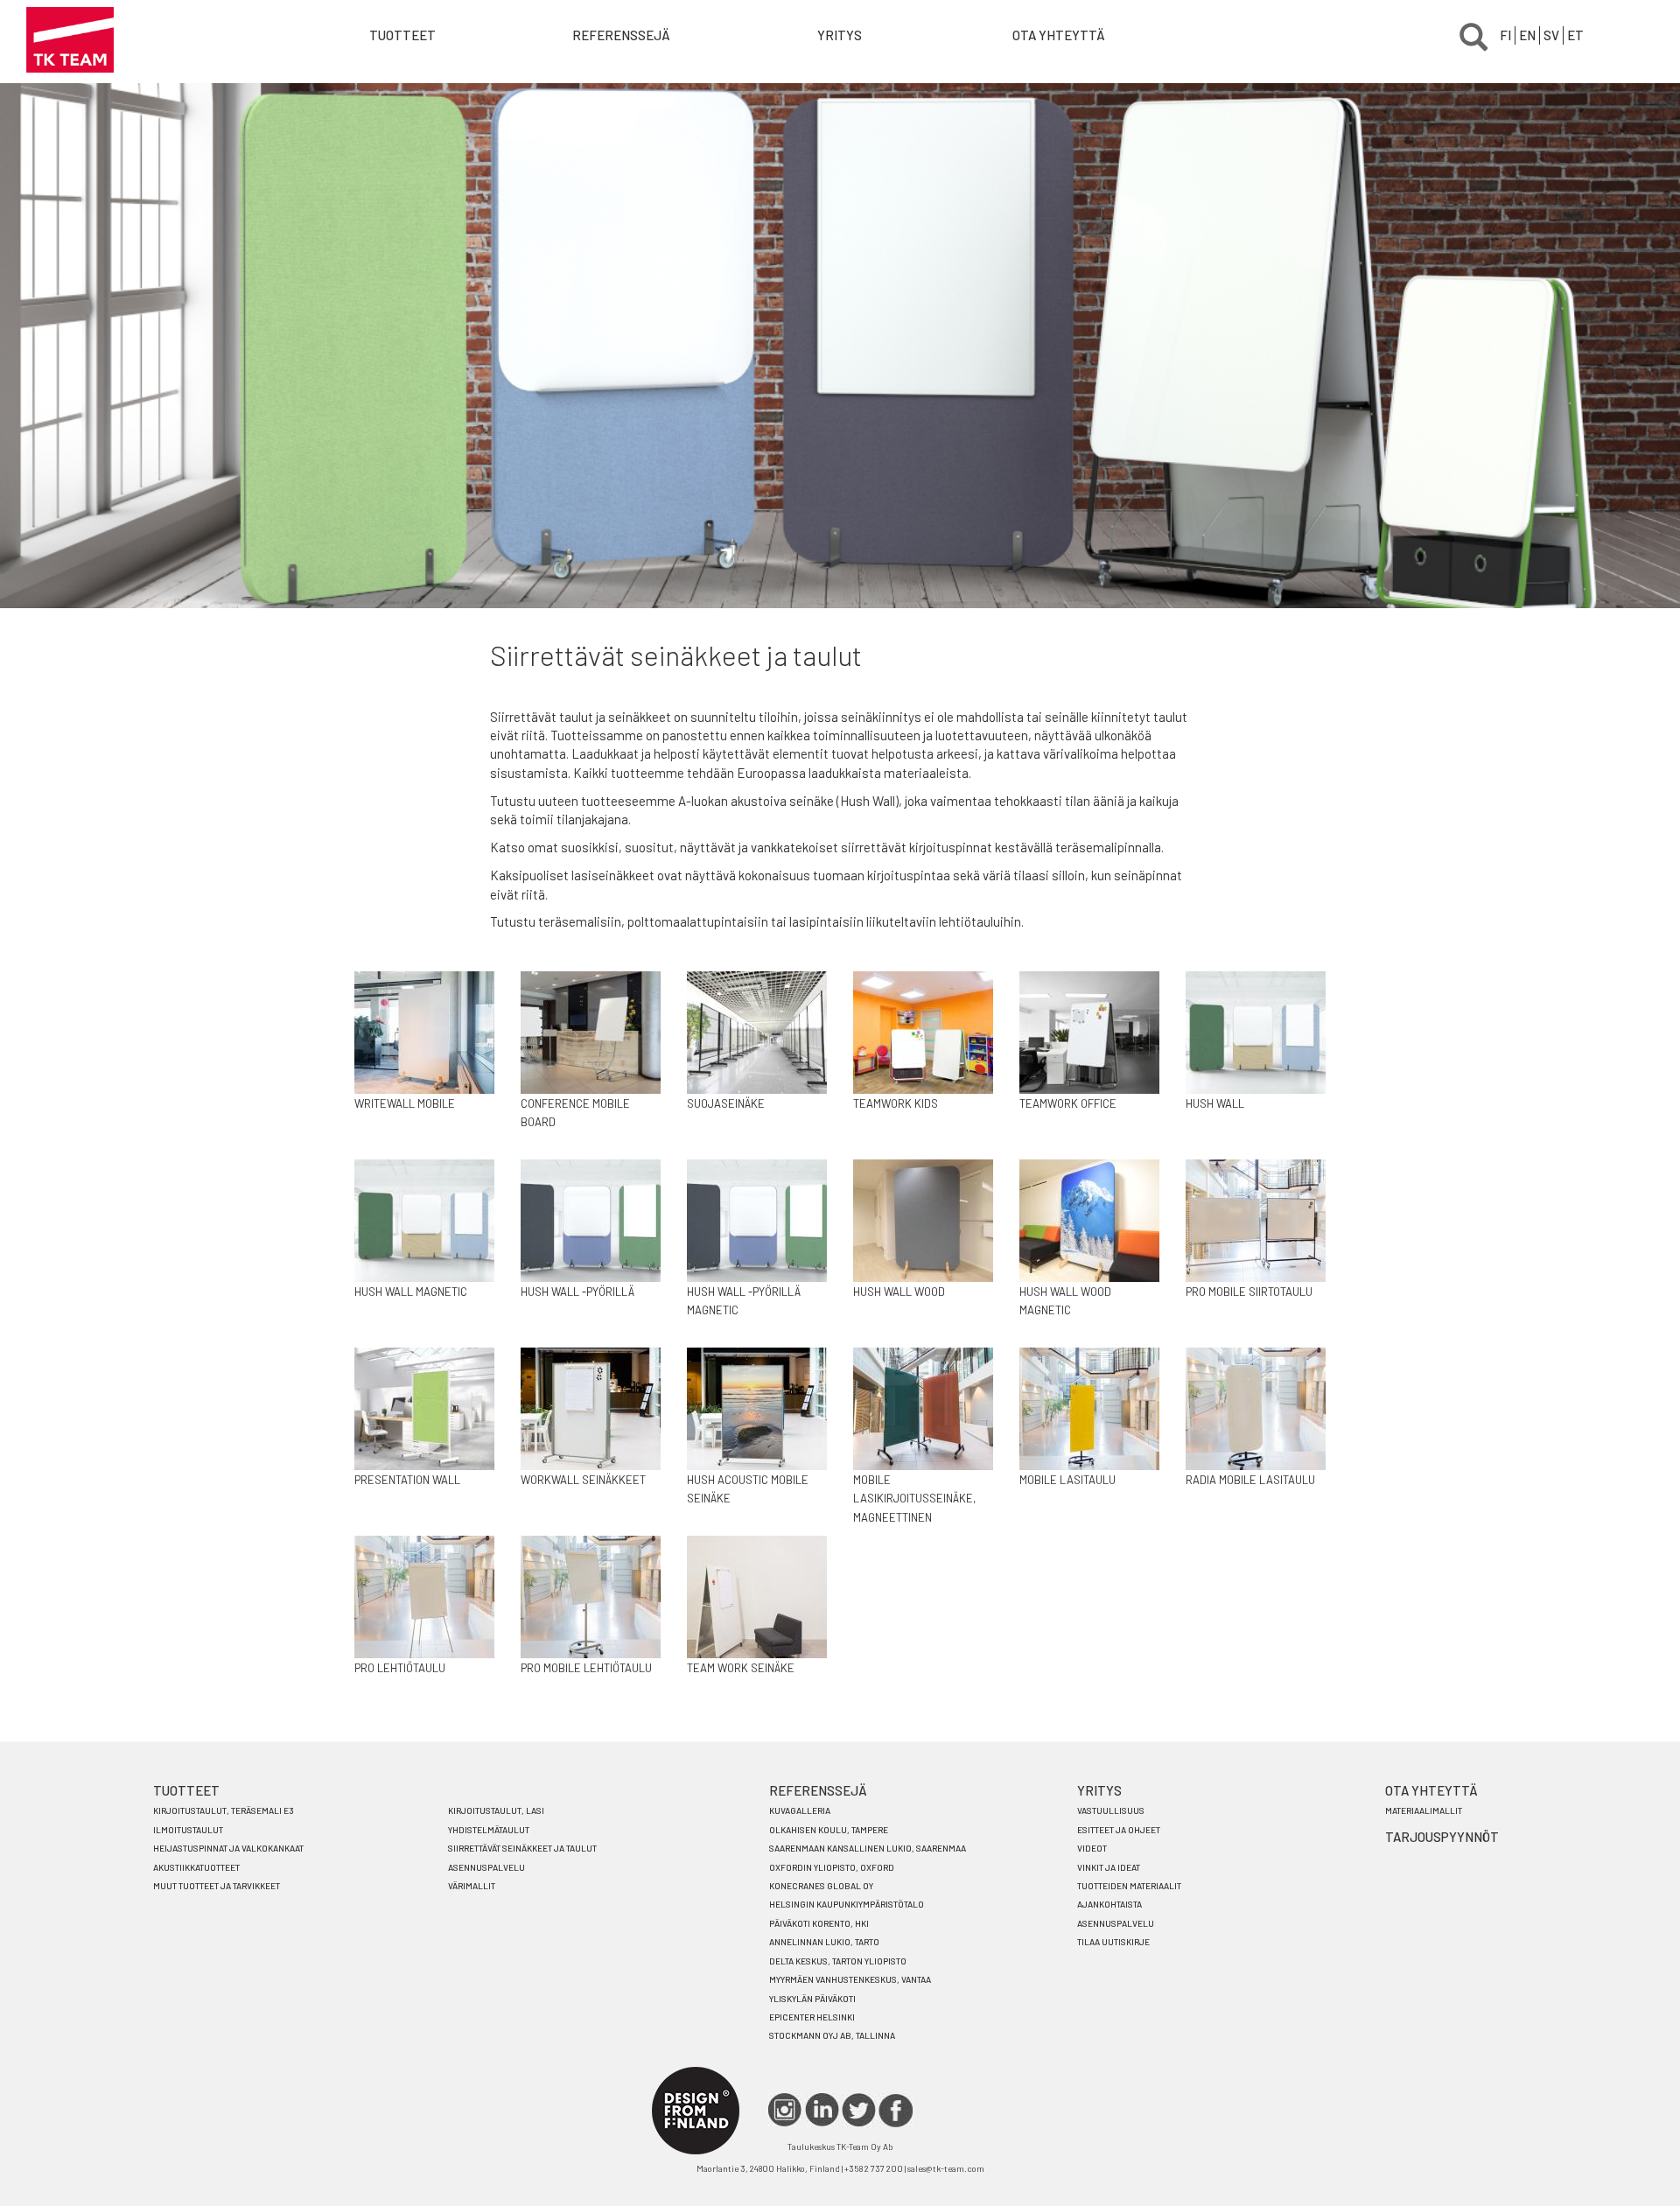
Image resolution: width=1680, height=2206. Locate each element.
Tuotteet (402, 35)
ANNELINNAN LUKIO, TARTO (824, 1942)
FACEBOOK (896, 2110)
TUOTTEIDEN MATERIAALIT (1129, 1886)
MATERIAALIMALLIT (1424, 1810)
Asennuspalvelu (486, 1867)
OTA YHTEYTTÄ (1059, 35)
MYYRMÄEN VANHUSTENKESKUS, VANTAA (850, 1979)
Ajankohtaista (1109, 1904)
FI (1505, 35)
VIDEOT (1092, 1848)
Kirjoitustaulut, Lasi (496, 1810)
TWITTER (859, 2110)
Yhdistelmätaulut (489, 1830)
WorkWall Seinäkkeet (583, 1480)
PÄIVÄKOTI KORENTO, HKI (819, 1923)
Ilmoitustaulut (188, 1830)
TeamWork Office (1068, 1103)
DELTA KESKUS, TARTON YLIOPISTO (838, 1961)
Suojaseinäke (726, 1103)
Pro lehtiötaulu (400, 1668)
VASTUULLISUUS (1111, 1810)
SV (1551, 35)
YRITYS (840, 35)
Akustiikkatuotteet (196, 1867)
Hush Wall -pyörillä (577, 1292)
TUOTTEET (186, 1790)
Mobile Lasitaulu (1067, 1480)
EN (1527, 35)
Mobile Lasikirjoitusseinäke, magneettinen (914, 1499)
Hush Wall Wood (899, 1292)
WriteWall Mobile (405, 1103)
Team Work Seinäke (741, 1668)
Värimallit (472, 1886)
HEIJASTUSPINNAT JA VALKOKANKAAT (228, 1848)
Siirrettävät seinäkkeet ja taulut (522, 1848)
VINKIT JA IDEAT (1109, 1867)
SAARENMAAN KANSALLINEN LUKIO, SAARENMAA (868, 1848)
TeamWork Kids (896, 1103)
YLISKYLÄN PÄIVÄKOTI (812, 1999)
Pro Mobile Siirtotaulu (1249, 1292)
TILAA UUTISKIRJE (1113, 1942)
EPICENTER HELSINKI (812, 2017)
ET (1575, 35)
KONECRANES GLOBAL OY (821, 1886)
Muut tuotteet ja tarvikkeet (217, 1886)
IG (785, 2110)
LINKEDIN (822, 2110)
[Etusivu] (70, 40)
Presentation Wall (407, 1480)
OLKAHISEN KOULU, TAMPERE (829, 1830)
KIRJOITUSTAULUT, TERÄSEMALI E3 (224, 1810)
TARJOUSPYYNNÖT (1442, 1837)
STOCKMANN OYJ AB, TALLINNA (832, 2035)
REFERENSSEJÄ (818, 1790)
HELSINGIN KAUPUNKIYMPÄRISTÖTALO (847, 1904)
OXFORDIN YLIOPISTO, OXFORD (832, 1867)
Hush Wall (1215, 1103)
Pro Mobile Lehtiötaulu (586, 1668)
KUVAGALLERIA (800, 1810)
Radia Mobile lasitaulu (1250, 1480)
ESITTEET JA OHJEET (1119, 1830)
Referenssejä (621, 35)
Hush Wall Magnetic (411, 1292)
